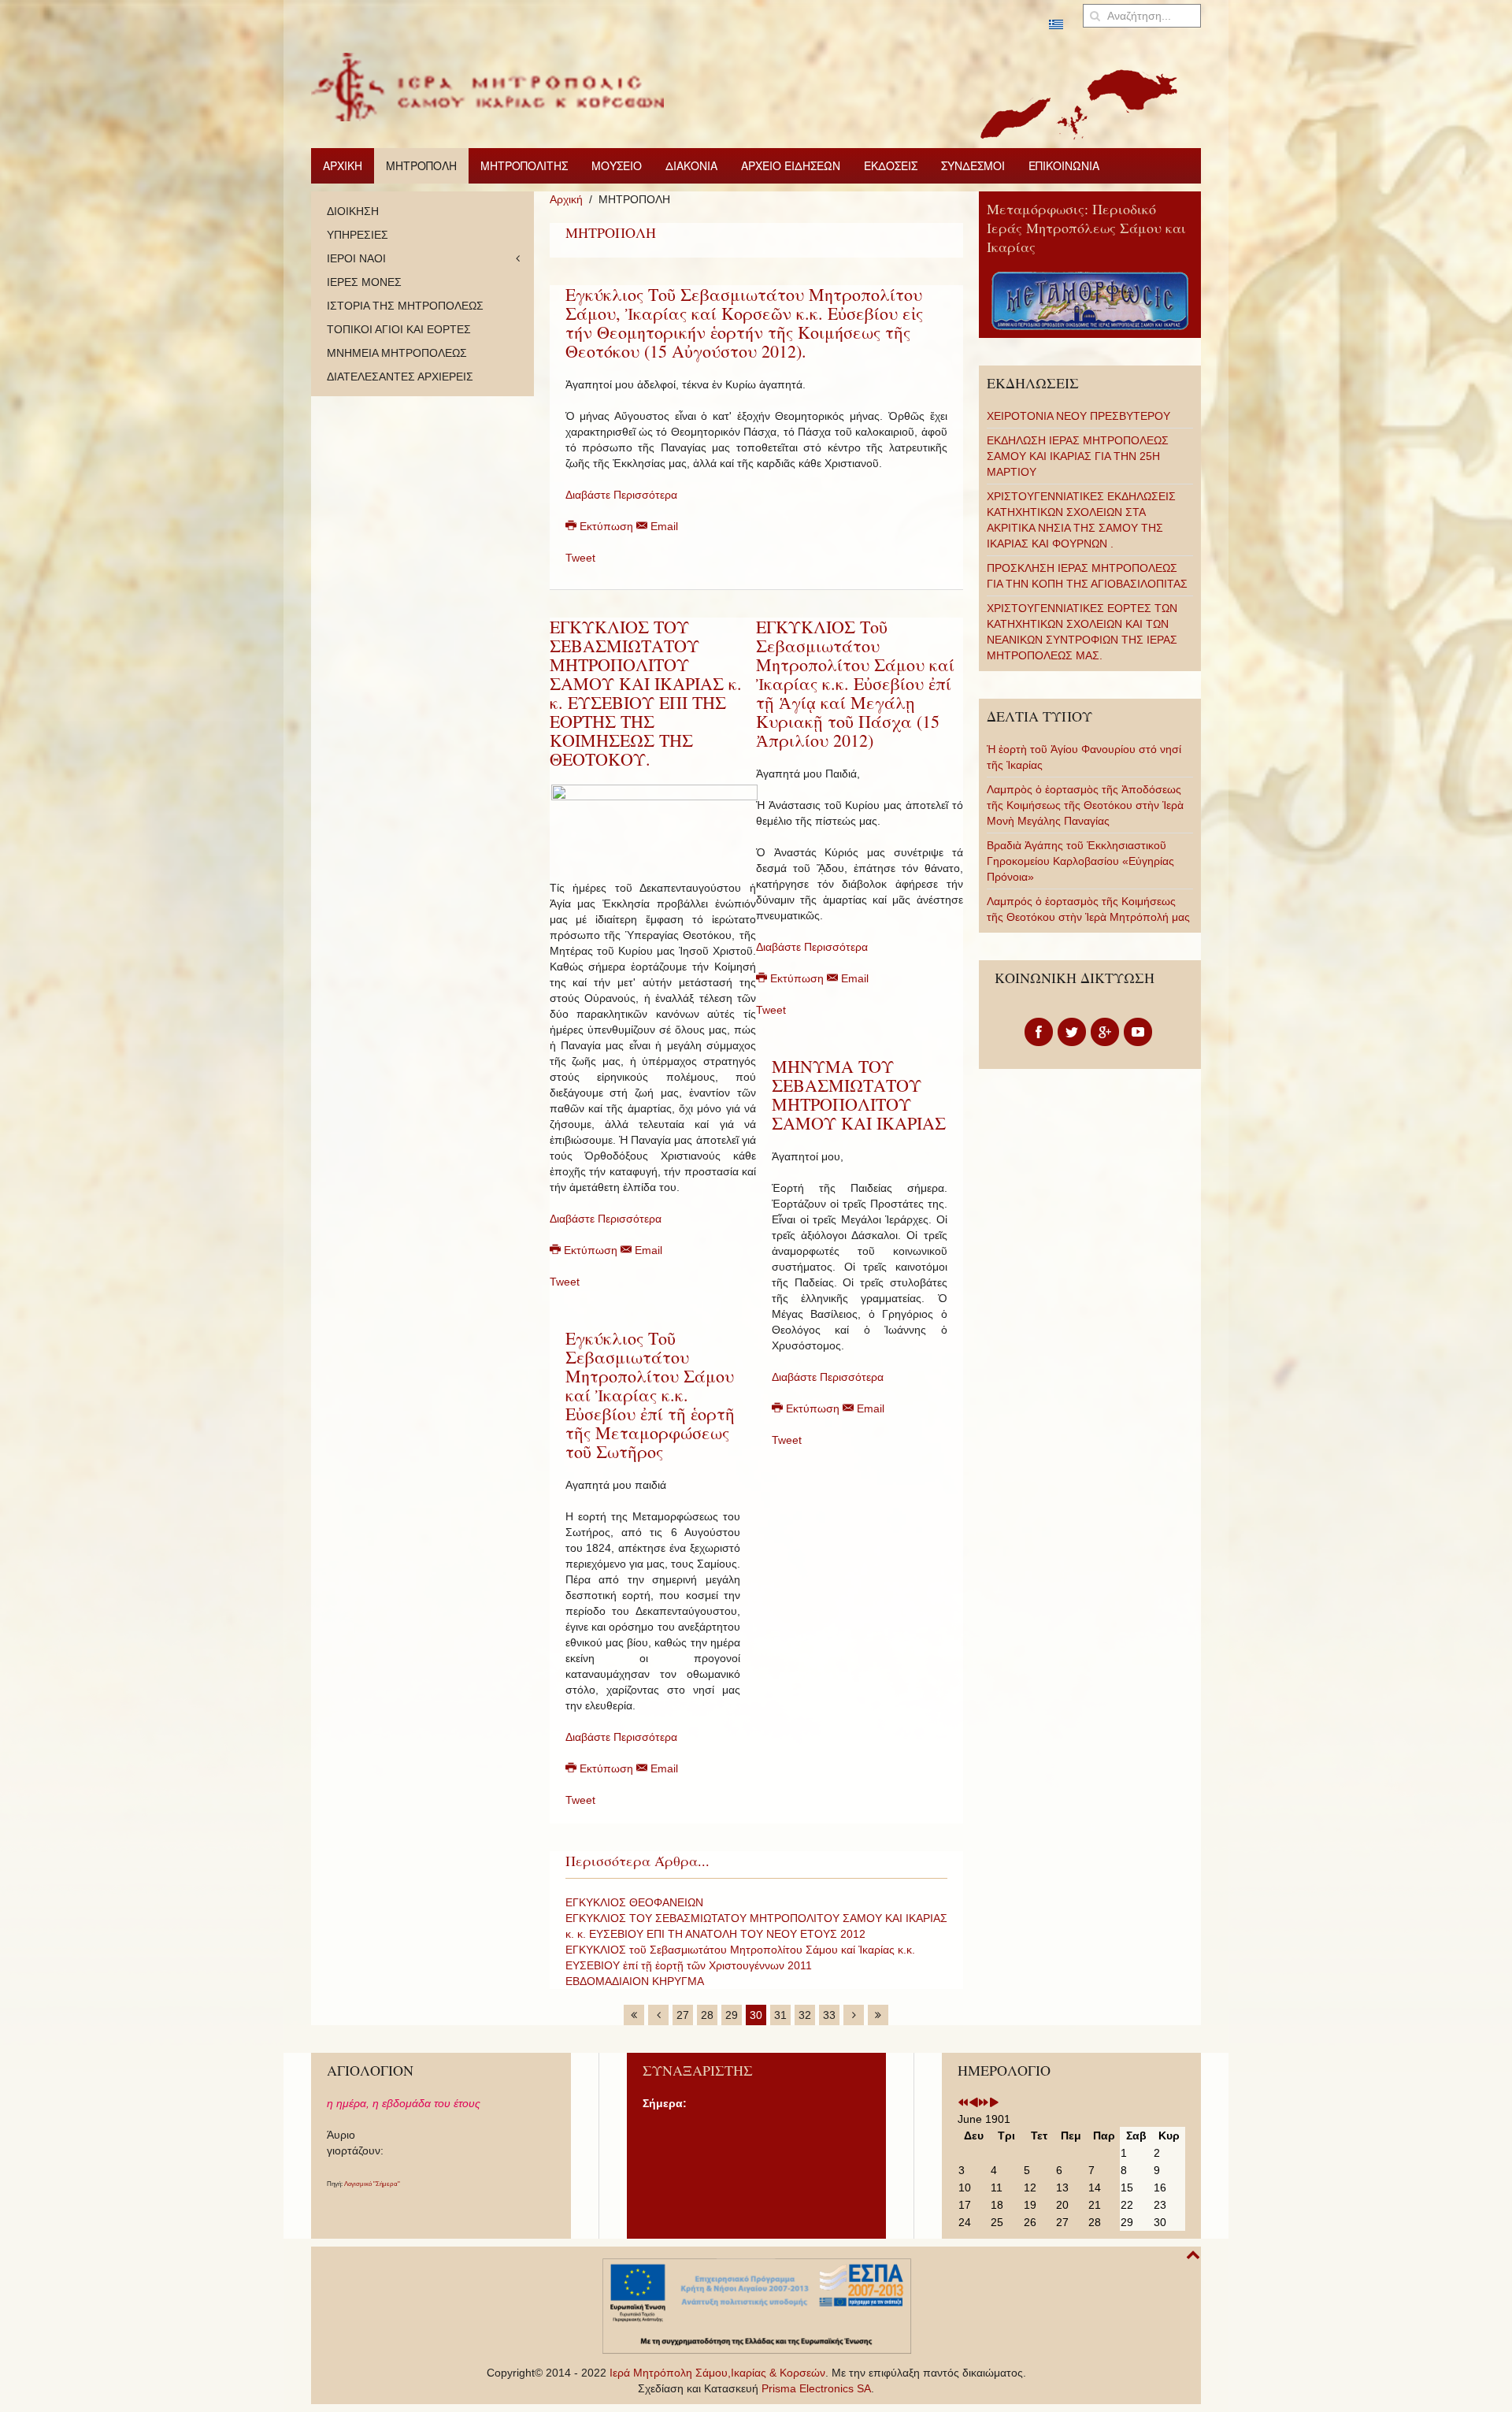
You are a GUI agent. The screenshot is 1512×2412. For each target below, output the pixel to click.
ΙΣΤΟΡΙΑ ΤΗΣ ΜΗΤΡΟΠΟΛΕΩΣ (405, 306)
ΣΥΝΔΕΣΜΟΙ (973, 165)
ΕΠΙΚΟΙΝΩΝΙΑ (1064, 165)
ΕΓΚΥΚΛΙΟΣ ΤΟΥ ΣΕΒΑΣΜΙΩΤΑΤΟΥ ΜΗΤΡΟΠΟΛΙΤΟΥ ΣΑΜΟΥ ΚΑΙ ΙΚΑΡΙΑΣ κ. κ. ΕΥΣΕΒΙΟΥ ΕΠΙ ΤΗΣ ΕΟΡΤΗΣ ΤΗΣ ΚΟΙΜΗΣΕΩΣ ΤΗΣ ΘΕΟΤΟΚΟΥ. (646, 693)
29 (732, 2015)
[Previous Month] (973, 2103)
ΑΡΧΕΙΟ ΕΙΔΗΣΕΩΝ (791, 165)
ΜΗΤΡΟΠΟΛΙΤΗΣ (524, 165)
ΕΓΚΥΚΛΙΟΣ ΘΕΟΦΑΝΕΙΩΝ (634, 1902)
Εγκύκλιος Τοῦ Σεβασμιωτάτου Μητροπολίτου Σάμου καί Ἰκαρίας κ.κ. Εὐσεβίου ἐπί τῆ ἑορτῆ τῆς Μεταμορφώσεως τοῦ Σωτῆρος (650, 1395)
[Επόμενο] (854, 2015)
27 (683, 2015)
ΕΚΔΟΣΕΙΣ (891, 165)
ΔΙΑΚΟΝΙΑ (691, 165)
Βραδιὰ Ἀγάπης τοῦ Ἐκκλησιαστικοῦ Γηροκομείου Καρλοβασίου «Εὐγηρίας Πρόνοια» (1080, 861)
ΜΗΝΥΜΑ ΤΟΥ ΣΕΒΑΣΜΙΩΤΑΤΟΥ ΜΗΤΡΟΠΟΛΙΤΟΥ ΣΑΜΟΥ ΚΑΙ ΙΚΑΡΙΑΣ (859, 1095)
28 (707, 2015)
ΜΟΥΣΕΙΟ (617, 165)
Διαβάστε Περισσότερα (621, 495)
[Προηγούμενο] (658, 2015)
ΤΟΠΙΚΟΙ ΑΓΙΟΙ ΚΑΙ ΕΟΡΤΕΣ (399, 329)
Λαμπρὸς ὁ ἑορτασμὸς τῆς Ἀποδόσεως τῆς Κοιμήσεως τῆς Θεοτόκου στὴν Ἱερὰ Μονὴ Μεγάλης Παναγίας (1085, 805)
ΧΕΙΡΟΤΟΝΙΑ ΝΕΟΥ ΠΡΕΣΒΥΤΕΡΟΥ (1078, 416)
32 (805, 2015)
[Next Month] (994, 2103)
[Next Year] (984, 2103)
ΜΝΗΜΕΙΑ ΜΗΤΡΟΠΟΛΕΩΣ (397, 353)
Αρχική (566, 199)
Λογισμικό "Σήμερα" (372, 2184)
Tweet (580, 558)
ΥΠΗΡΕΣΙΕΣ (358, 235)
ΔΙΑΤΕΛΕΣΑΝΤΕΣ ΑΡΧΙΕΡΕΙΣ (400, 377)
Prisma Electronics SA (816, 2388)
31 (780, 2015)
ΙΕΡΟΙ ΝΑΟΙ (356, 258)
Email (663, 526)
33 (829, 2015)
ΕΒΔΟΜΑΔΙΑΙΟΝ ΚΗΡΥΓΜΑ (635, 1981)
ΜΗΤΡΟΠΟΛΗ (421, 165)
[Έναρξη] (634, 2015)
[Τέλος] (878, 2015)
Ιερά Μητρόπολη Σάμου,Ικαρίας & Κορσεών (717, 2373)
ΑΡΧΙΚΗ (343, 165)
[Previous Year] (963, 2103)
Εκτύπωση (606, 526)
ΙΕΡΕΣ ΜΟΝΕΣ (364, 282)
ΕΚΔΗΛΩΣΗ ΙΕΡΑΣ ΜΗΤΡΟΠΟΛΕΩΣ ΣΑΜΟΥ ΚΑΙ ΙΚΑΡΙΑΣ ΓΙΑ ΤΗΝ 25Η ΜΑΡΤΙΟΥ (1078, 456)
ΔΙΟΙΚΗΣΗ (353, 211)
